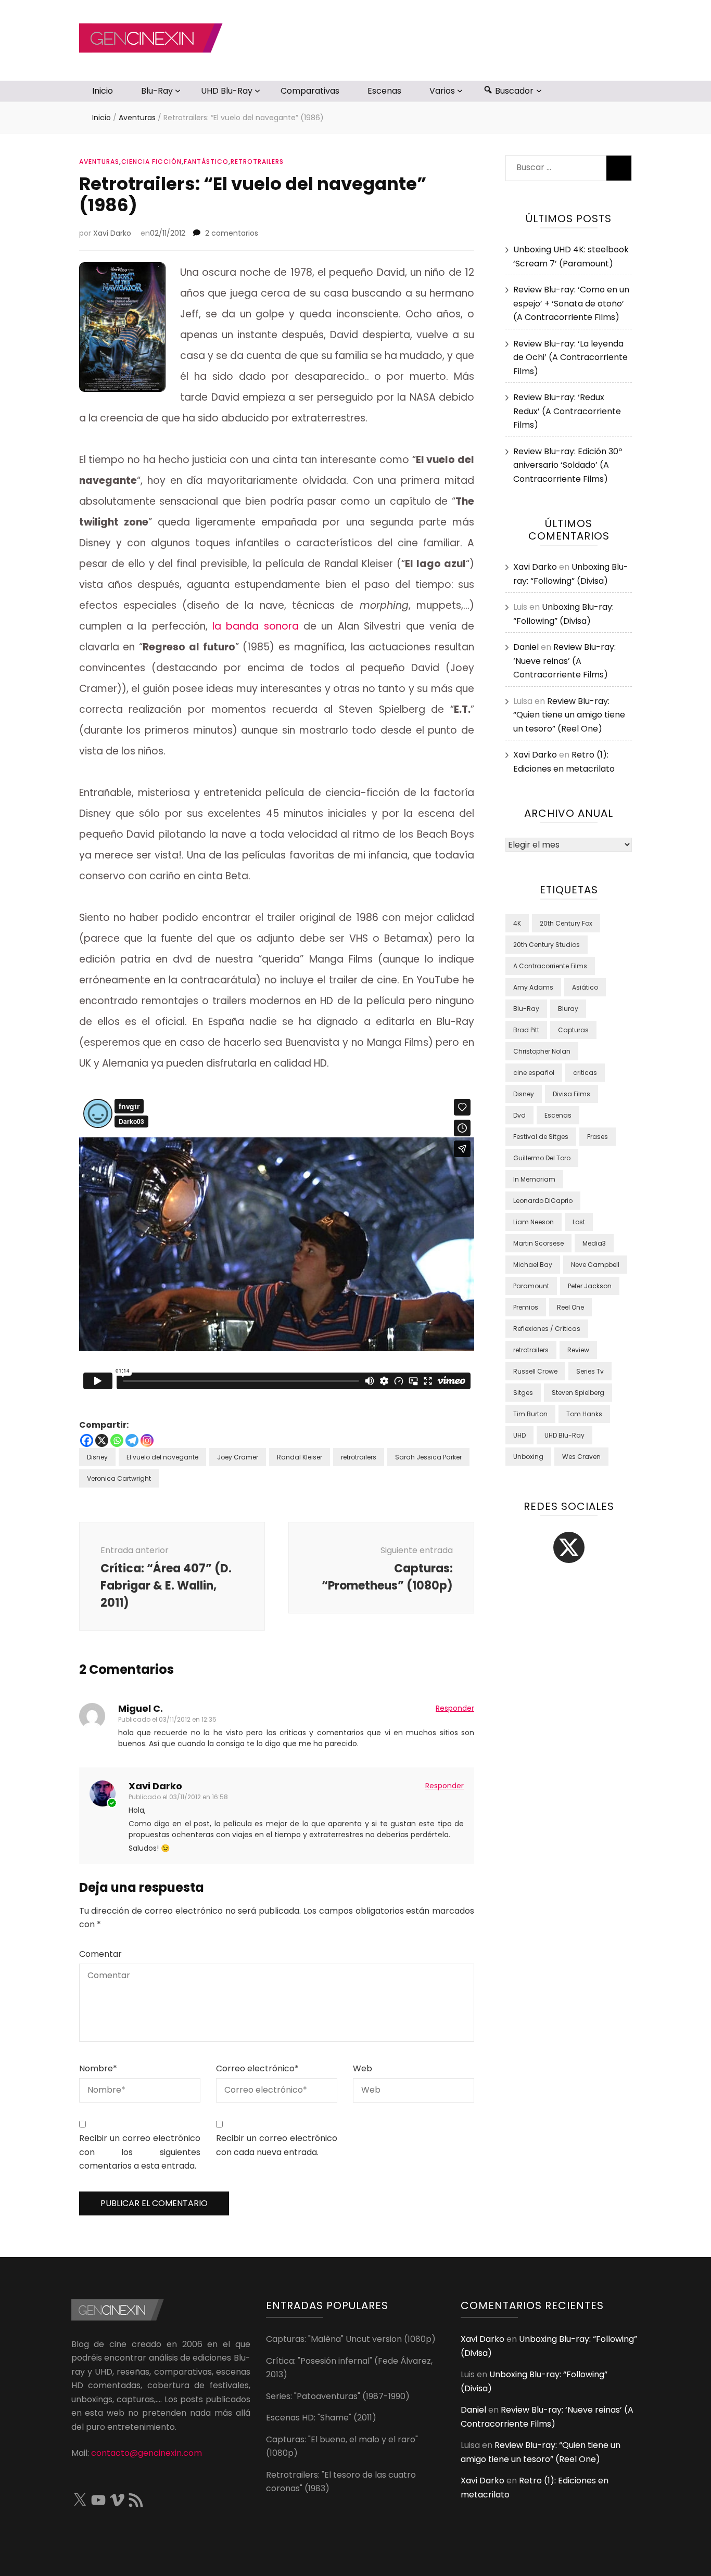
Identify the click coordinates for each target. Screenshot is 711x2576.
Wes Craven (581, 1457)
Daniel (526, 647)
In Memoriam (534, 1179)
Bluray (568, 1009)
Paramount (531, 1286)
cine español (534, 1073)
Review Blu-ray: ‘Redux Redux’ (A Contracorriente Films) (567, 411)
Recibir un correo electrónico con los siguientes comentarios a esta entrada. (140, 2152)
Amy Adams (533, 987)
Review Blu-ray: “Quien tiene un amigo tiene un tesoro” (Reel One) (569, 715)
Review (578, 1350)
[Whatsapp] (117, 1440)
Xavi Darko (112, 233)
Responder (455, 1708)
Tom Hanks (584, 1414)
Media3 (594, 1243)
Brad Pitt (526, 1030)
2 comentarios (232, 233)
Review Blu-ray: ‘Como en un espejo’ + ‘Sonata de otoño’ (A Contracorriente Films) (571, 303)
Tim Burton (530, 1414)
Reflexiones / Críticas (547, 1329)
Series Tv (590, 1371)
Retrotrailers (257, 162)
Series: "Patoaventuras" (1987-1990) (338, 2396)
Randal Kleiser (300, 1457)
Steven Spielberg (578, 1393)
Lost (579, 1222)
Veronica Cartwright (119, 1478)
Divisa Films (572, 1094)
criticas (585, 1073)
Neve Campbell (595, 1265)
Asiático (585, 987)
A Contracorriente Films (550, 966)
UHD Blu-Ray (227, 91)
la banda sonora (256, 626)
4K (517, 923)
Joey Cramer (238, 1457)
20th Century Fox (566, 923)
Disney (97, 1457)
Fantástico (206, 162)
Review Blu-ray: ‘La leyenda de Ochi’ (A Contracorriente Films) (570, 357)
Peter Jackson (590, 1286)
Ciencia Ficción (151, 162)
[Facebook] (87, 1440)
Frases (598, 1137)
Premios (526, 1307)
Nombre (98, 2068)
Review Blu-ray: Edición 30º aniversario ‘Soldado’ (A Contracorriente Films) (568, 465)
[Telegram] (132, 1440)
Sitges (523, 1393)
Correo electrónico (257, 2068)
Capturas (573, 1030)
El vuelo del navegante (162, 1457)
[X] (102, 1440)
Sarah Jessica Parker (428, 1457)
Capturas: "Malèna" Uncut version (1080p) (351, 2339)
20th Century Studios (547, 945)
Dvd (519, 1115)
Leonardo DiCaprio (543, 1201)
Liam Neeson (534, 1222)
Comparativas (310, 91)
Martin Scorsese (538, 1243)
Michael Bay (533, 1265)
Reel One (570, 1307)
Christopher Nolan (542, 1051)
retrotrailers (359, 1457)
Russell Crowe (535, 1371)
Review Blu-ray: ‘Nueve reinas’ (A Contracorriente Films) (564, 661)
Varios (442, 91)
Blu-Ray (157, 91)
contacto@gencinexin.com (147, 2453)
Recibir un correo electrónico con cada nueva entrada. (277, 2145)
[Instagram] (147, 1440)
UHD (519, 1435)
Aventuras (99, 162)
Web (363, 2068)
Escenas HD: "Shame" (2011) (321, 2418)
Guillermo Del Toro (542, 1158)
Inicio (103, 91)
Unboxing (528, 1457)
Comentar (100, 1954)
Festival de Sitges (541, 1137)
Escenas (384, 91)
